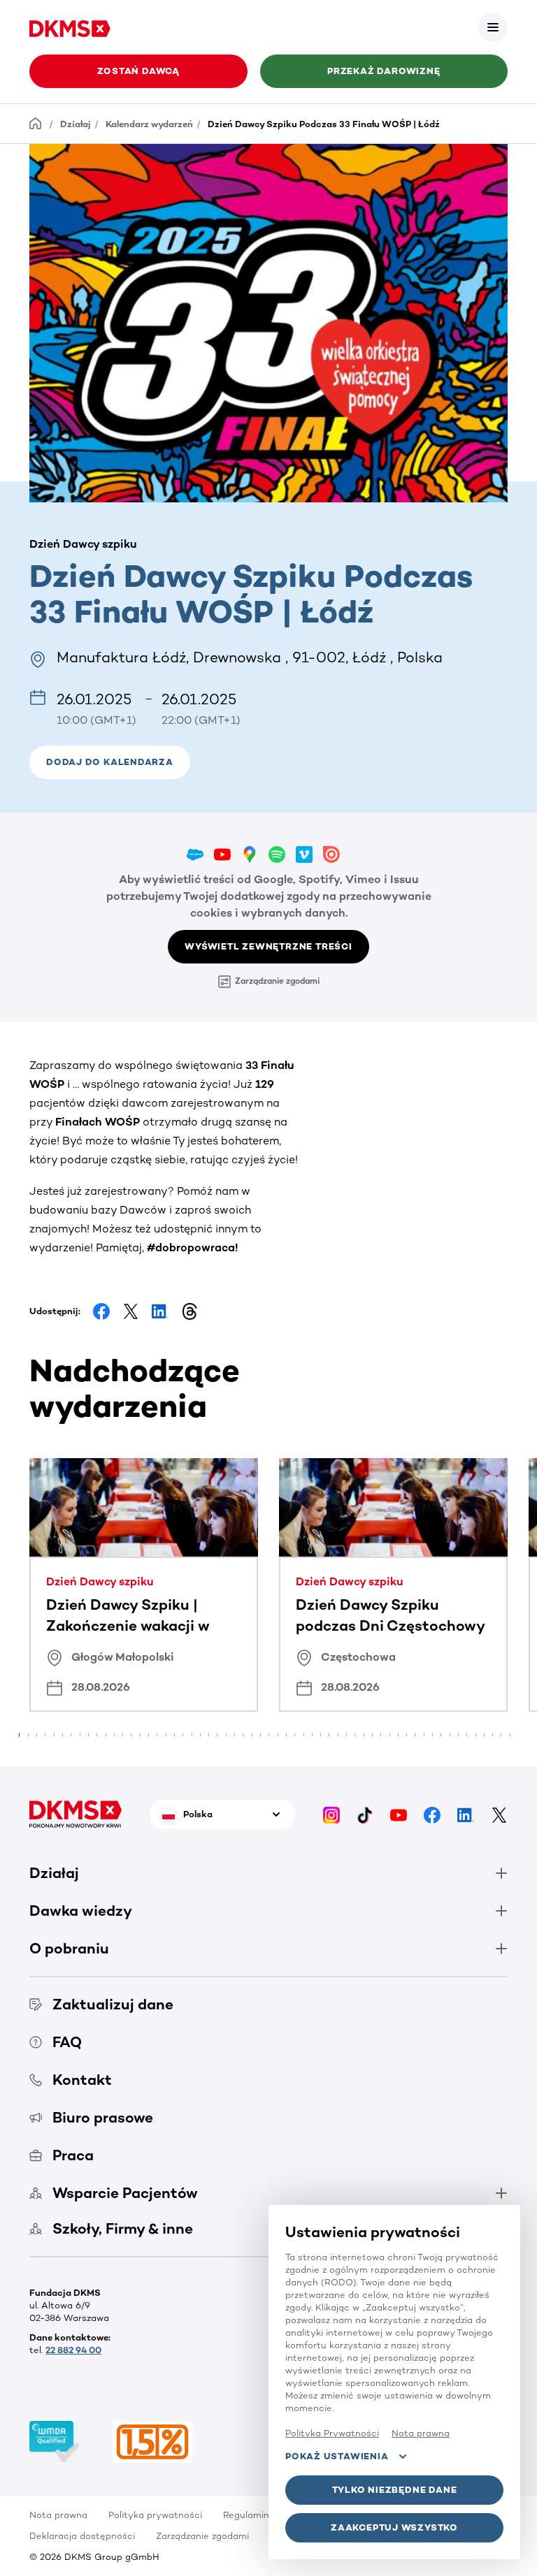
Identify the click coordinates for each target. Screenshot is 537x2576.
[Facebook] (432, 1814)
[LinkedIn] (466, 1814)
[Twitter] (499, 1814)
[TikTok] (365, 1814)
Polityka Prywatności (332, 2433)
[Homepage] (36, 123)
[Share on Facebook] (101, 1311)
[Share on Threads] (189, 1311)
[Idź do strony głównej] (70, 27)
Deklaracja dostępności (82, 2536)
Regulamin (246, 2515)
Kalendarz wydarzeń (149, 124)
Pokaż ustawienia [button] (337, 2456)
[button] (493, 27)
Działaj (76, 124)
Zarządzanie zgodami (277, 981)
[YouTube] (399, 1814)
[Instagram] (331, 1814)
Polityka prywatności (155, 2515)
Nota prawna (58, 2515)
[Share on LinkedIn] (160, 1311)
